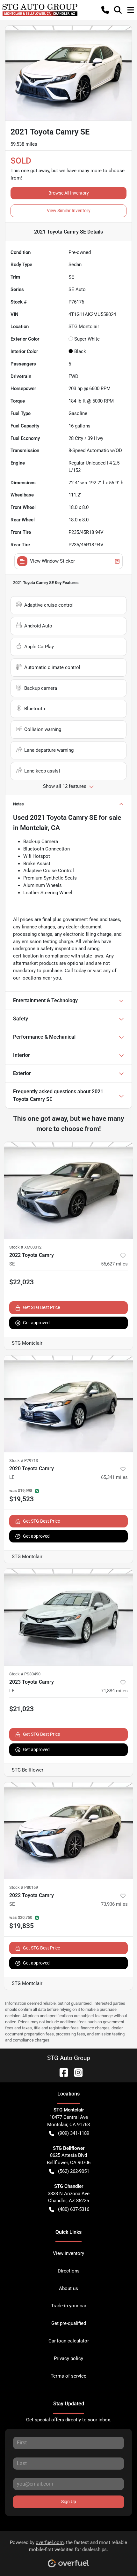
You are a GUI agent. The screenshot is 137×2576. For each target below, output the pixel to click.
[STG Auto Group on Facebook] (61, 2072)
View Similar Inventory (69, 211)
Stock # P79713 (24, 1461)
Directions (69, 2271)
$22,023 (22, 1282)
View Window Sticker (52, 561)
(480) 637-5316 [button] (74, 2209)
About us (68, 2288)
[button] (105, 10)
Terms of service (68, 2376)
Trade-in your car (69, 2306)
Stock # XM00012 (25, 1247)
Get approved (36, 1323)
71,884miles (114, 1691)
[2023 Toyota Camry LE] (68, 1617)
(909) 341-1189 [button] (74, 2133)
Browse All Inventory (69, 193)
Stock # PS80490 (25, 1674)
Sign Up (69, 2502)
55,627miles (114, 1264)
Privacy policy (68, 2358)
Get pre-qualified (69, 2323)
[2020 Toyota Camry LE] (68, 1404)
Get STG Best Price (41, 1307)
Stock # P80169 (24, 1887)
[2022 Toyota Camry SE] (68, 1190)
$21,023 (22, 1709)
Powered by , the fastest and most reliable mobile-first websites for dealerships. (68, 2546)
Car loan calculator (69, 2341)
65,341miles (114, 1477)
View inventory (68, 2253)
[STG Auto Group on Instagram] (76, 2072)
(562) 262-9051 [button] (74, 2171)
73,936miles (114, 1904)
